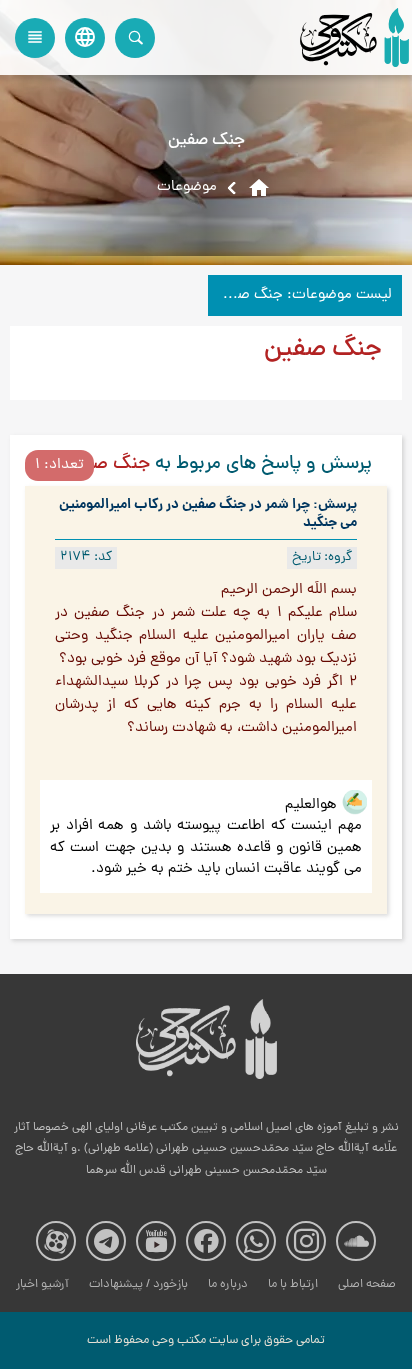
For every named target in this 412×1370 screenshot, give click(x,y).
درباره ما (228, 1284)
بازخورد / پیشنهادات (138, 1284)
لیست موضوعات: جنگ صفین (303, 295)
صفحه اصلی (367, 1284)
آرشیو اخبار (42, 1284)
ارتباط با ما (293, 1284)
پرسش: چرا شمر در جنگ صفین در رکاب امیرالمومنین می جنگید (208, 514)
